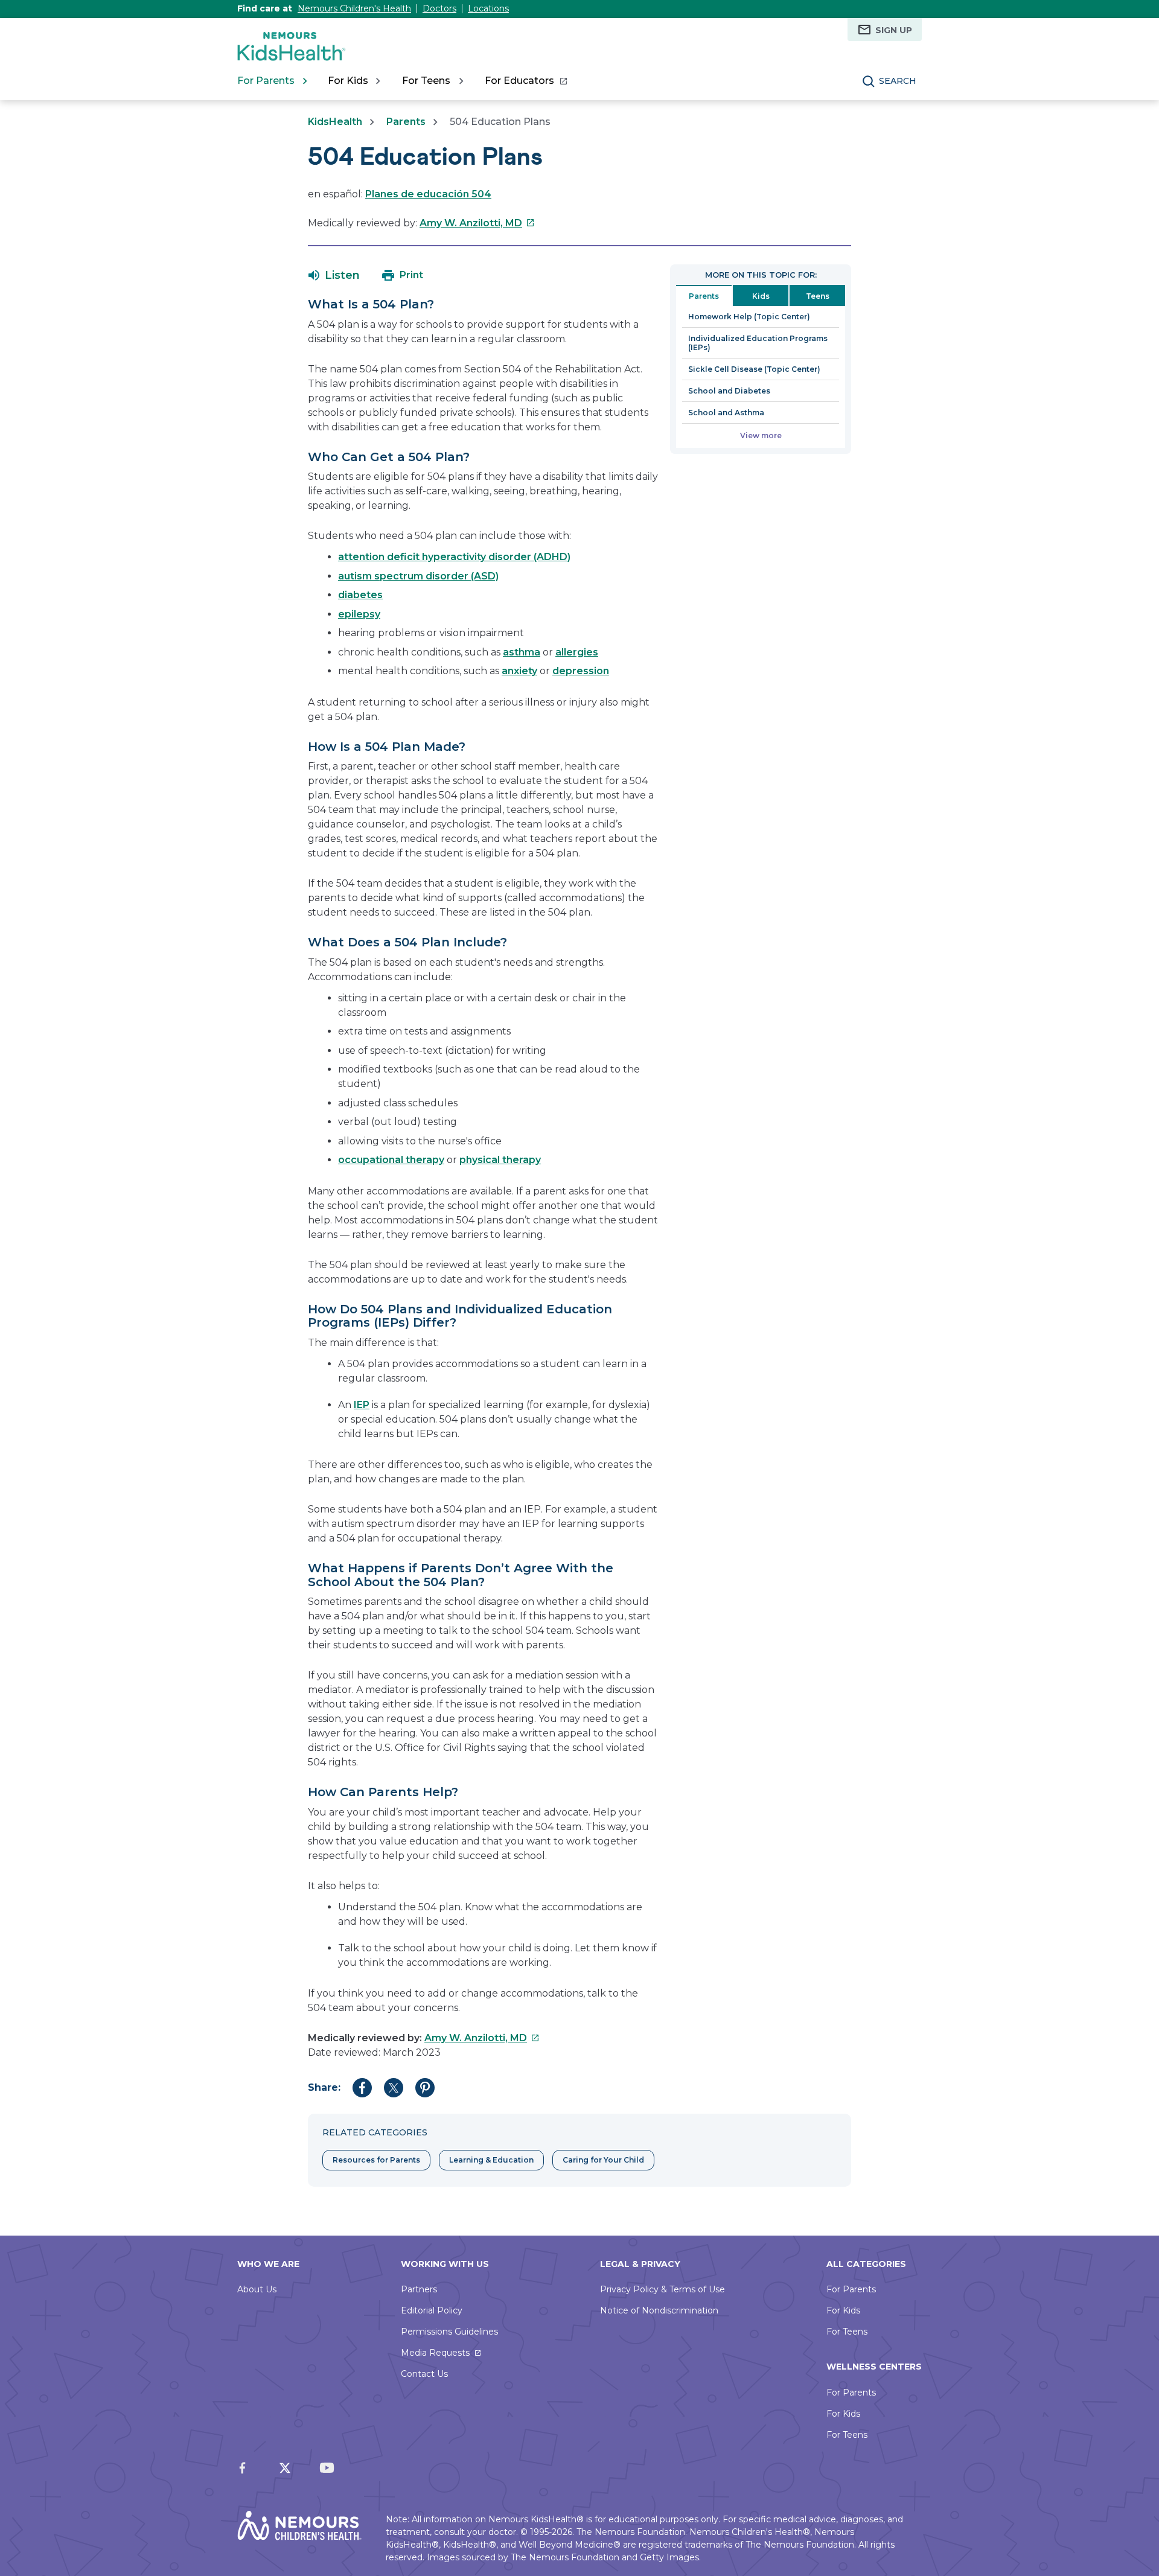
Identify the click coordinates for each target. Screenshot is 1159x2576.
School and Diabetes (729, 391)
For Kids (843, 2310)
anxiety (519, 671)
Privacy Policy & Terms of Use (663, 2289)
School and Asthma (726, 413)
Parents (406, 122)
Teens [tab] (818, 296)
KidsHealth (335, 122)
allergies (577, 652)
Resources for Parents (376, 2160)
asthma (522, 652)
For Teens (847, 2332)
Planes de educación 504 (428, 194)
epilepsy (359, 614)
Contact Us (424, 2374)
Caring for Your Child (603, 2160)
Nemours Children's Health (354, 8)
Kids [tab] (761, 296)
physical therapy (500, 1160)
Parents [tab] (704, 296)
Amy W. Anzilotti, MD (477, 223)
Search (898, 81)
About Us (257, 2289)
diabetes (360, 595)
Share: (324, 2087)
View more (761, 435)
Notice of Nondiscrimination (659, 2310)
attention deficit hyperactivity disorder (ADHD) (454, 557)
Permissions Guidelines (449, 2332)
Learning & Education (491, 2160)
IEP (362, 1405)
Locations (488, 8)
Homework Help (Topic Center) (749, 317)
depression (581, 671)
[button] (334, 275)
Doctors (439, 8)
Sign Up (894, 30)
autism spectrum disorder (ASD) (418, 576)
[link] (525, 81)
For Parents (851, 2289)
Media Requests (435, 2353)
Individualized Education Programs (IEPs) (758, 343)
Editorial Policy (432, 2310)
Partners (419, 2289)
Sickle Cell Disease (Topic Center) (754, 369)
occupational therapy (391, 1160)
